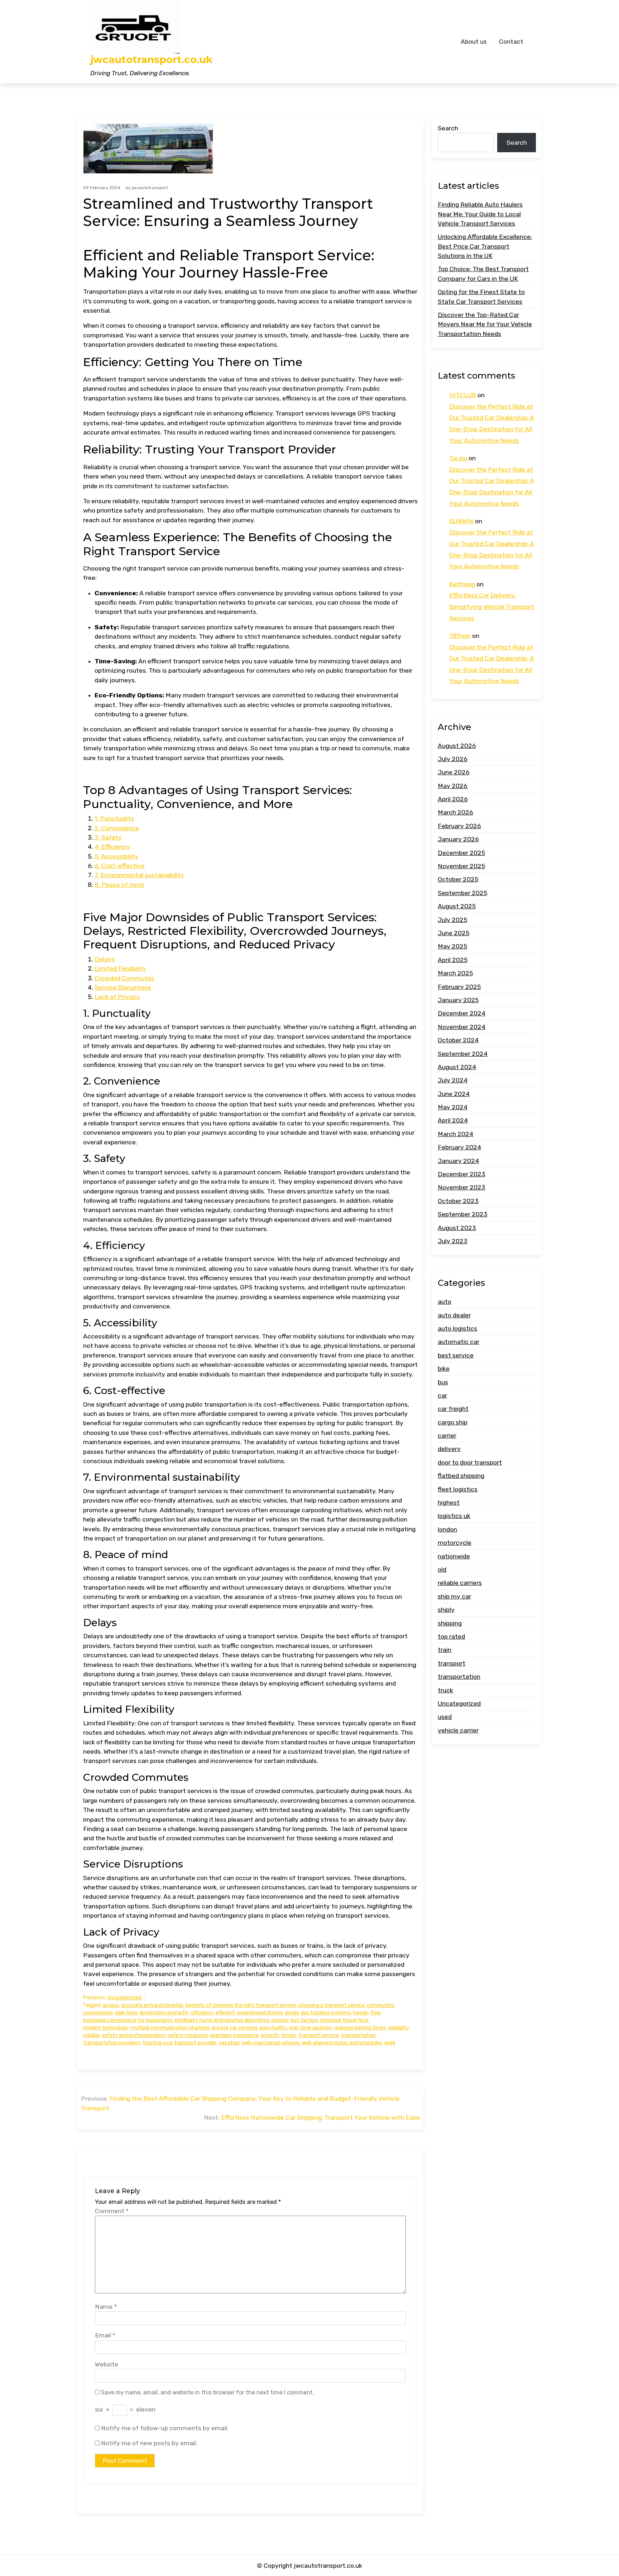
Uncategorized (124, 1998)
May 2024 (453, 1107)
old (442, 1570)
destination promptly (164, 2013)
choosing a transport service (332, 2005)
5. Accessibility (116, 856)
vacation (229, 2043)
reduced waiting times (360, 2028)
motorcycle (455, 1543)
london (447, 1529)
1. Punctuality (114, 818)
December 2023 (462, 1174)
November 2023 (462, 1187)
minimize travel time (344, 2020)
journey (280, 2020)
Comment (112, 2211)
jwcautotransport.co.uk (151, 60)
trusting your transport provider (180, 2043)
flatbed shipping (461, 1476)
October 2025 (458, 879)
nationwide (454, 1556)
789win (460, 636)
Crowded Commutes (124, 978)
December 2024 (462, 1013)
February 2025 (459, 987)
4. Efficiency (112, 847)
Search (448, 128)
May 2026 (453, 786)
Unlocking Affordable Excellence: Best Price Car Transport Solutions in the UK (485, 246)
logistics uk (454, 1516)
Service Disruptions (123, 987)
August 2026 (457, 746)
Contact (511, 42)
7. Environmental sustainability (139, 875)
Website (107, 2364)
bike (444, 1369)
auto (445, 1302)
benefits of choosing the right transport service (241, 2005)
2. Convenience (117, 828)
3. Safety (108, 837)
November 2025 (461, 866)
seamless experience (234, 2035)
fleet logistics (458, 1489)
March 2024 (455, 1134)
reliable (91, 2035)
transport (452, 1663)
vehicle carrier (458, 1730)
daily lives (126, 2013)
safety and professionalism (134, 2035)
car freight (453, 1409)
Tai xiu (458, 458)
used (445, 1717)
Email (105, 2335)
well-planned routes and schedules (342, 2043)
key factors (304, 2020)
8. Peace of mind (119, 885)
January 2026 (458, 839)
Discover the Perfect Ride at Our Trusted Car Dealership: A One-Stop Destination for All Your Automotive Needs (492, 424)
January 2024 (458, 1161)
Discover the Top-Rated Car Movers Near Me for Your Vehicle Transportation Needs (485, 324)
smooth (270, 2035)
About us (474, 42)
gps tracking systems (326, 2013)
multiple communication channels (170, 2028)
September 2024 (463, 1054)
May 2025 (452, 946)
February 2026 (459, 826)
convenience (98, 2013)
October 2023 (458, 1201)
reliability (399, 2028)
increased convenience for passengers (128, 2020)
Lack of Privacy (117, 997)
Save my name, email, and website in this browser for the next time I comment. (208, 2392)
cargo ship (453, 1422)
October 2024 (458, 1040)
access (111, 2005)
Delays (105, 959)
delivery (449, 1449)
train (445, 1650)
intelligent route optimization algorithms (222, 2020)
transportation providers (112, 2043)
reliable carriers (460, 1583)
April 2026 (453, 799)
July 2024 (453, 1080)
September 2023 (463, 1214)
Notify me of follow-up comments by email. (165, 2428)
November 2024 (462, 1027)
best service (456, 1355)
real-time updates (310, 2028)
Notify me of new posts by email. (149, 2443)
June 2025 (454, 933)
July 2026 (453, 759)
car (442, 1395)
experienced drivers (260, 2013)
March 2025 (455, 973)
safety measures (188, 2035)
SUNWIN (461, 521)
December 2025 (461, 853)
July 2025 (452, 920)
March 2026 (455, 812)
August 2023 (457, 1228)
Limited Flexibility (120, 969)
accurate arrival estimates (152, 2005)
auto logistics (457, 1328)
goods (292, 2013)
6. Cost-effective (120, 866)
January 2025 (458, 1000)
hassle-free (367, 2013)
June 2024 (454, 1094)
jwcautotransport (150, 188)
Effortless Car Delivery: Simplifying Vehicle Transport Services (492, 607)
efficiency (202, 2013)
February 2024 (459, 1147)
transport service (319, 2035)
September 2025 (462, 893)
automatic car (459, 1342)
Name (106, 2307)
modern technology (106, 2028)
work (390, 2043)
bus (443, 1382)
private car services (235, 2028)
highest (449, 1503)
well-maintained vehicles (271, 2043)
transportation (358, 2035)
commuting (380, 2005)
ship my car (454, 1596)
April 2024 (453, 1120)
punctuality (273, 2028)
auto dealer (454, 1315)
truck (445, 1690)
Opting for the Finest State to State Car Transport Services (481, 297)
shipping (450, 1623)
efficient (225, 2013)
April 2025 (453, 960)
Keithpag (462, 584)
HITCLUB (463, 395)
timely (289, 2035)
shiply (446, 1610)
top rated (451, 1637)
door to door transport (470, 1462)
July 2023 (453, 1241)
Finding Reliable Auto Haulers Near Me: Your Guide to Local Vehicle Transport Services (480, 214)
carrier (447, 1436)
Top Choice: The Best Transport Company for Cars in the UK (483, 274)
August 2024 (457, 1067)
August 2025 (457, 906)
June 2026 (454, 772)
